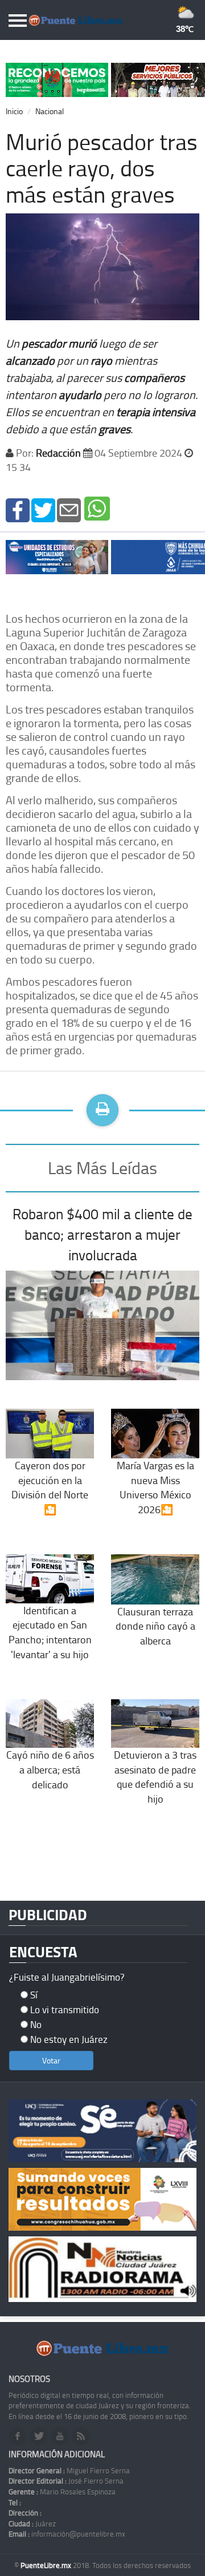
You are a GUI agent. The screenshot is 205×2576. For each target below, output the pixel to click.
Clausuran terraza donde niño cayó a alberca (155, 1626)
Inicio (14, 111)
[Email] (69, 509)
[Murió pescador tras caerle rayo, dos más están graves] (18, 509)
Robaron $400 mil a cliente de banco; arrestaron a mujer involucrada (102, 1234)
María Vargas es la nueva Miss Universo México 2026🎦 (155, 1487)
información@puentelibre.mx (67, 2534)
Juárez (32, 2523)
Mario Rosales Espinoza (62, 2492)
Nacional (50, 111)
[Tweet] (43, 509)
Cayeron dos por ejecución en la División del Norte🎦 (50, 1487)
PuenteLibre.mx (47, 2565)
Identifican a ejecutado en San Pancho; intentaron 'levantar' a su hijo (50, 1632)
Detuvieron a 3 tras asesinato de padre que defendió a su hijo (155, 1777)
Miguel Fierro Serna (69, 2470)
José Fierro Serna (66, 2481)
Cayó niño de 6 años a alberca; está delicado (50, 1769)
